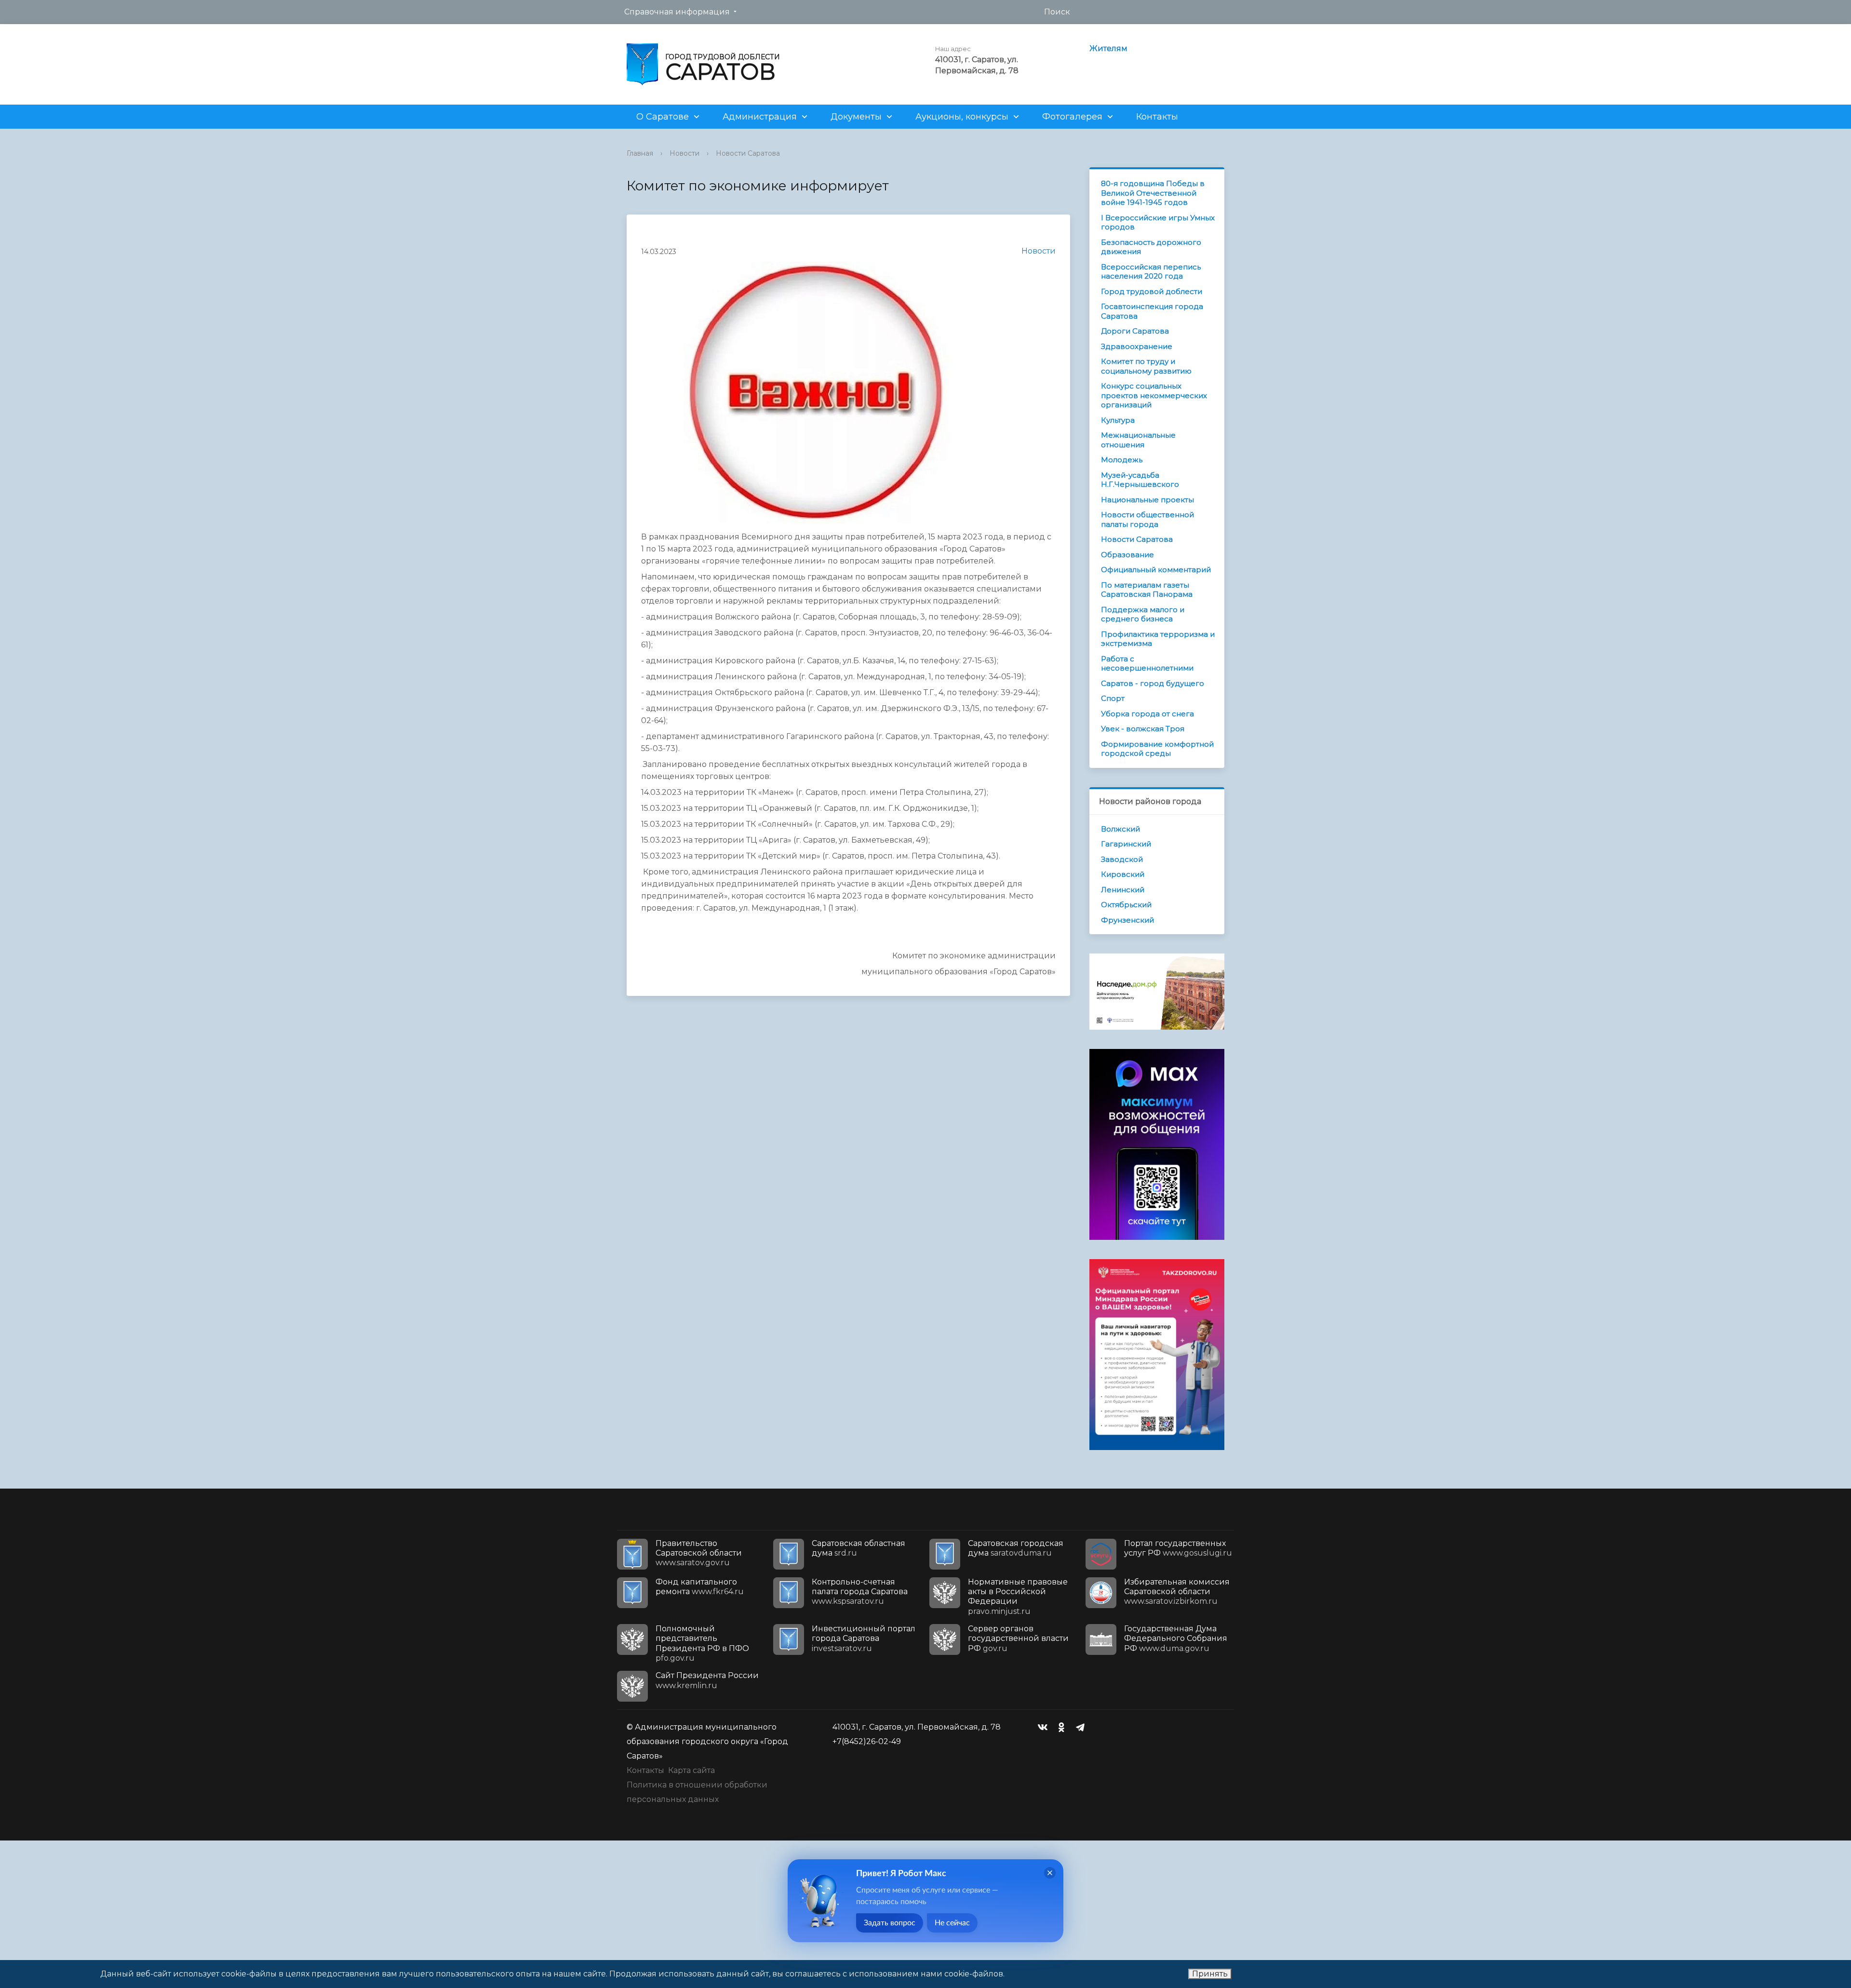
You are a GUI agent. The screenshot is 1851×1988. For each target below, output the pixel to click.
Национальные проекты (1147, 500)
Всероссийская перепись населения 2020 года (1151, 272)
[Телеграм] (1083, 1727)
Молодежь (1122, 460)
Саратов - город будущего (1153, 683)
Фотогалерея (1072, 117)
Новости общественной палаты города (1147, 519)
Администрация (760, 117)
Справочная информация (677, 12)
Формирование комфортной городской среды (1157, 749)
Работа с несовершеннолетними (1147, 664)
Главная (640, 153)
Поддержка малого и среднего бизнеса (1143, 614)
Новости (684, 153)
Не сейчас (952, 1923)
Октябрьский (1126, 905)
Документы (856, 117)
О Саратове (663, 117)
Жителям (1108, 48)
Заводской (1122, 859)
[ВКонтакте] (1045, 1727)
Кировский (1123, 874)
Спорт (1113, 698)
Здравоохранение (1137, 346)
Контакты (1157, 117)
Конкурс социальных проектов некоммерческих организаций (1154, 395)
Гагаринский (1126, 844)
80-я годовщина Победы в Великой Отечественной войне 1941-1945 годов (1153, 193)
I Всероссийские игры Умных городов (1158, 222)
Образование (1127, 555)
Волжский (1120, 829)
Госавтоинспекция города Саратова (1152, 311)
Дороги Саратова (1135, 331)
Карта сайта (691, 1770)
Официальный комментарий (1156, 570)
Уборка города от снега (1147, 714)
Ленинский (1123, 890)
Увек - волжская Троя (1143, 729)
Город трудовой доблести (1152, 291)
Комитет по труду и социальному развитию (1146, 366)
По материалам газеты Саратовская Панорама (1147, 590)
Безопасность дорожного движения (1151, 247)
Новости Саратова (748, 153)
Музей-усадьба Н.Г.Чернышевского (1140, 480)
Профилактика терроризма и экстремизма (1158, 639)
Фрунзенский (1127, 920)
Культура (1118, 420)
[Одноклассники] (1064, 1727)
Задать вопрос (890, 1923)
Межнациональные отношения (1138, 440)
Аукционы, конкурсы (962, 117)
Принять (1210, 1974)
